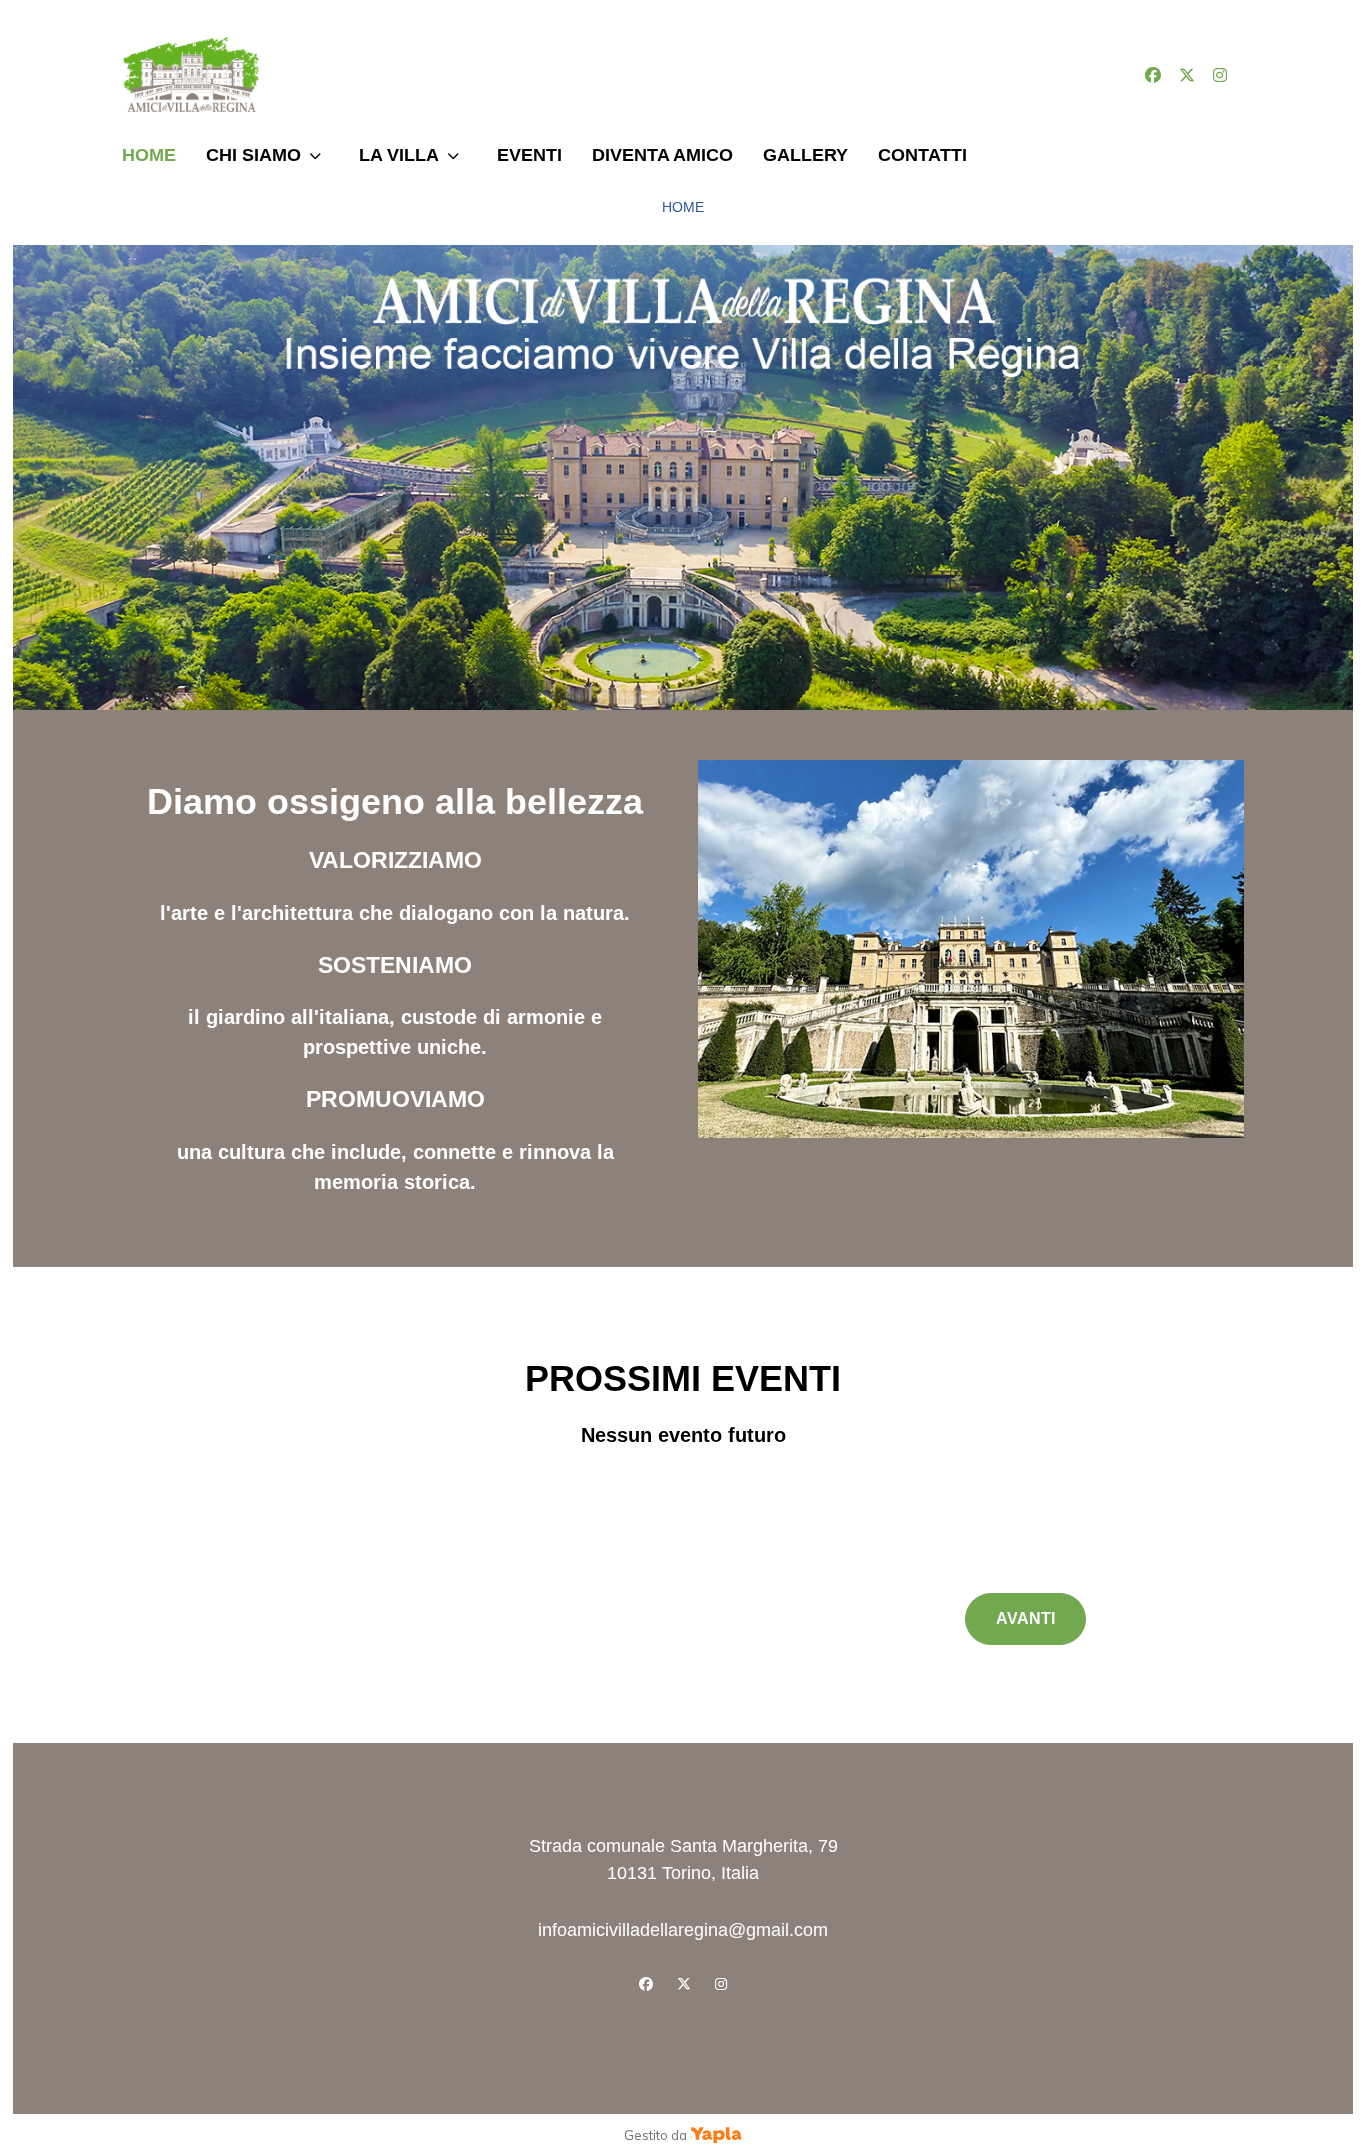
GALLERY (805, 155)
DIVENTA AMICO (662, 155)
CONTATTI (922, 155)
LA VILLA (399, 155)
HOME (149, 155)
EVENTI (529, 155)
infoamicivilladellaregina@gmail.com (683, 1930)
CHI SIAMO (253, 155)
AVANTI (1025, 1618)
